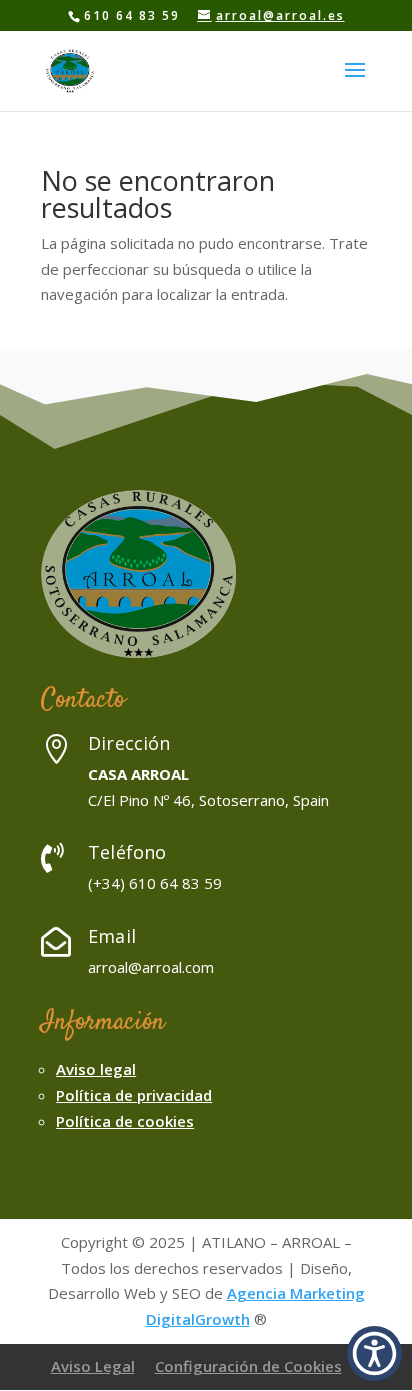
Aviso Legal (93, 1366)
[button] (374, 1353)
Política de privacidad (134, 1095)
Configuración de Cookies (248, 1366)
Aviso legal (96, 1069)
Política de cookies (125, 1121)
